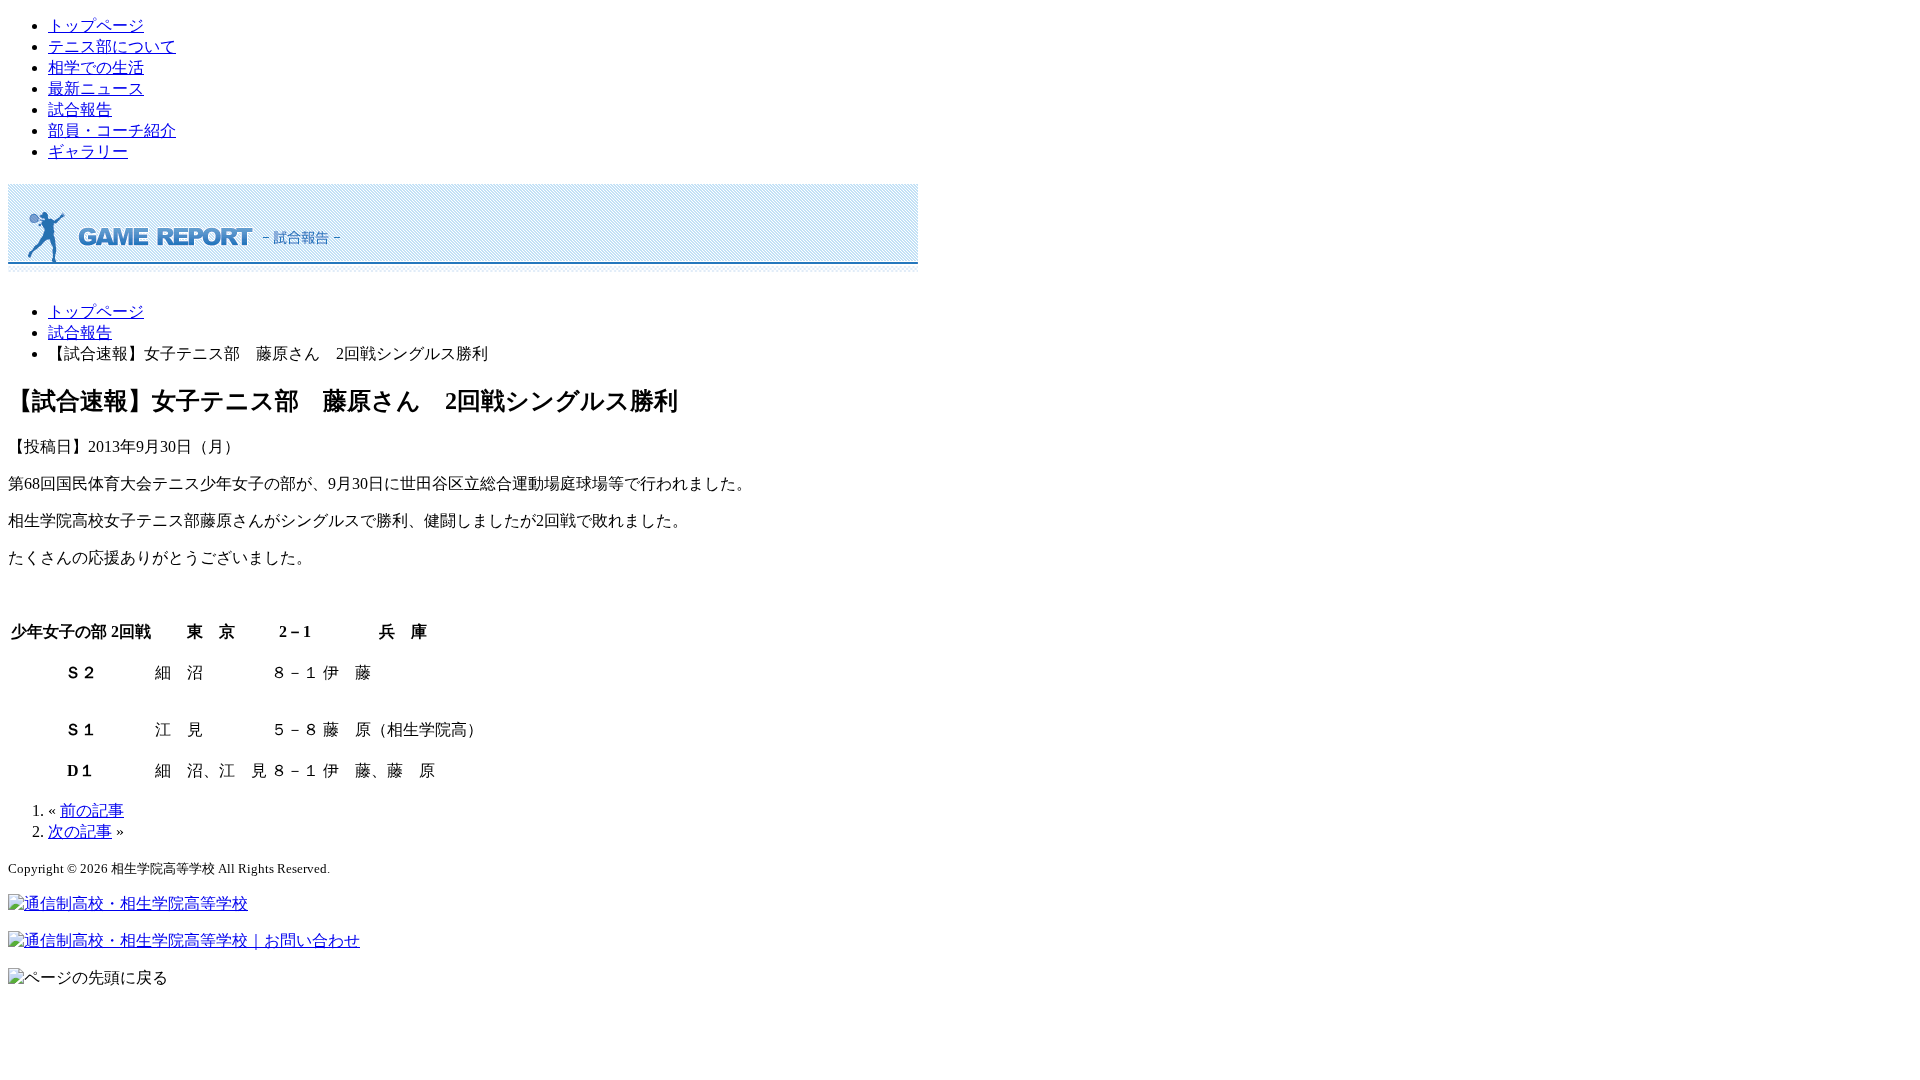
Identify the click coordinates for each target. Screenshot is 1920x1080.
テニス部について (112, 46)
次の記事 (80, 831)
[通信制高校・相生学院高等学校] (128, 903)
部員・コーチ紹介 (112, 130)
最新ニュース (96, 88)
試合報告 (80, 109)
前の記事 (92, 810)
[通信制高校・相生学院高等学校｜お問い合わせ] (184, 940)
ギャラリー (88, 151)
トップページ (96, 25)
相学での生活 (96, 67)
